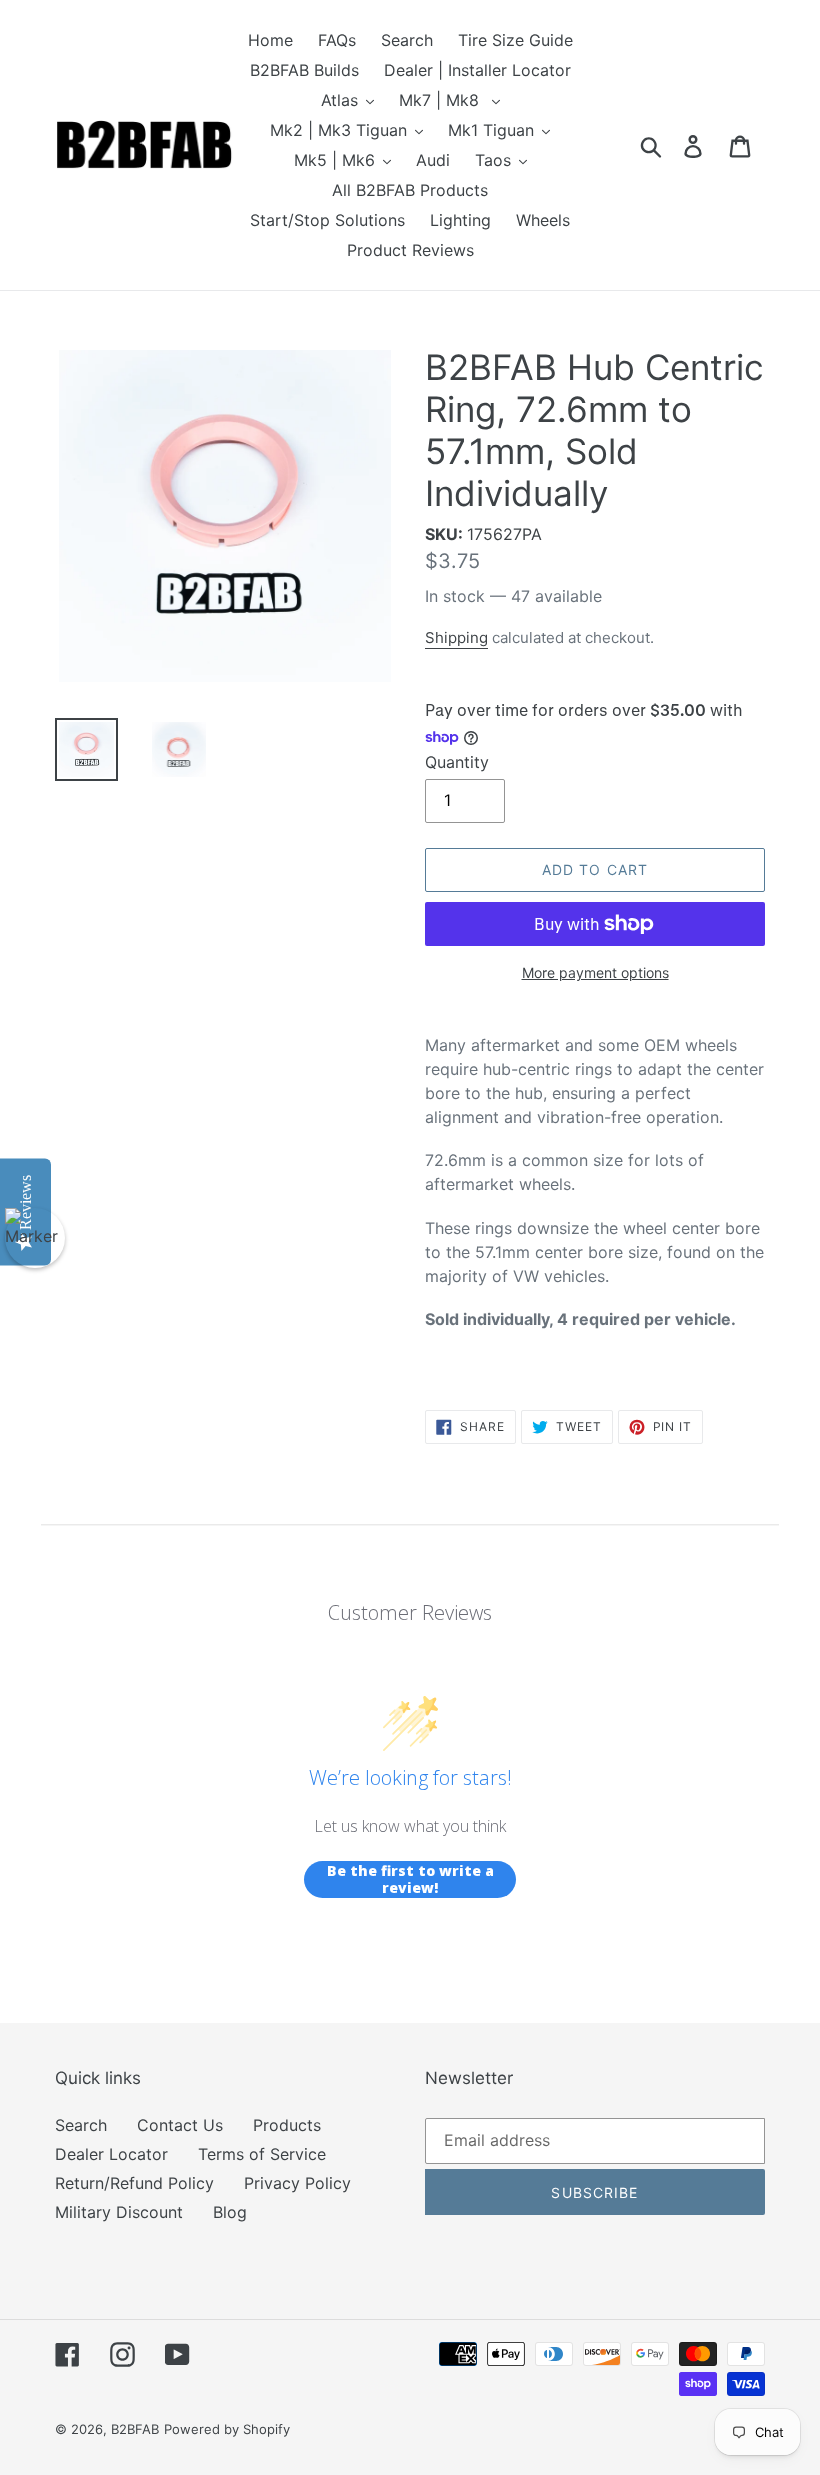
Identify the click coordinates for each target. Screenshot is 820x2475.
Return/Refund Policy (134, 2183)
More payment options (595, 972)
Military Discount (119, 2212)
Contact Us (180, 2125)
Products (287, 2125)
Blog (230, 2212)
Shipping (456, 637)
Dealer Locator (111, 2154)
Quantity (457, 762)
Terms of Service (262, 2154)
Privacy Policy (297, 2183)
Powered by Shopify (227, 2429)
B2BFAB (135, 2429)
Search (81, 2125)
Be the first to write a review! (410, 1879)
